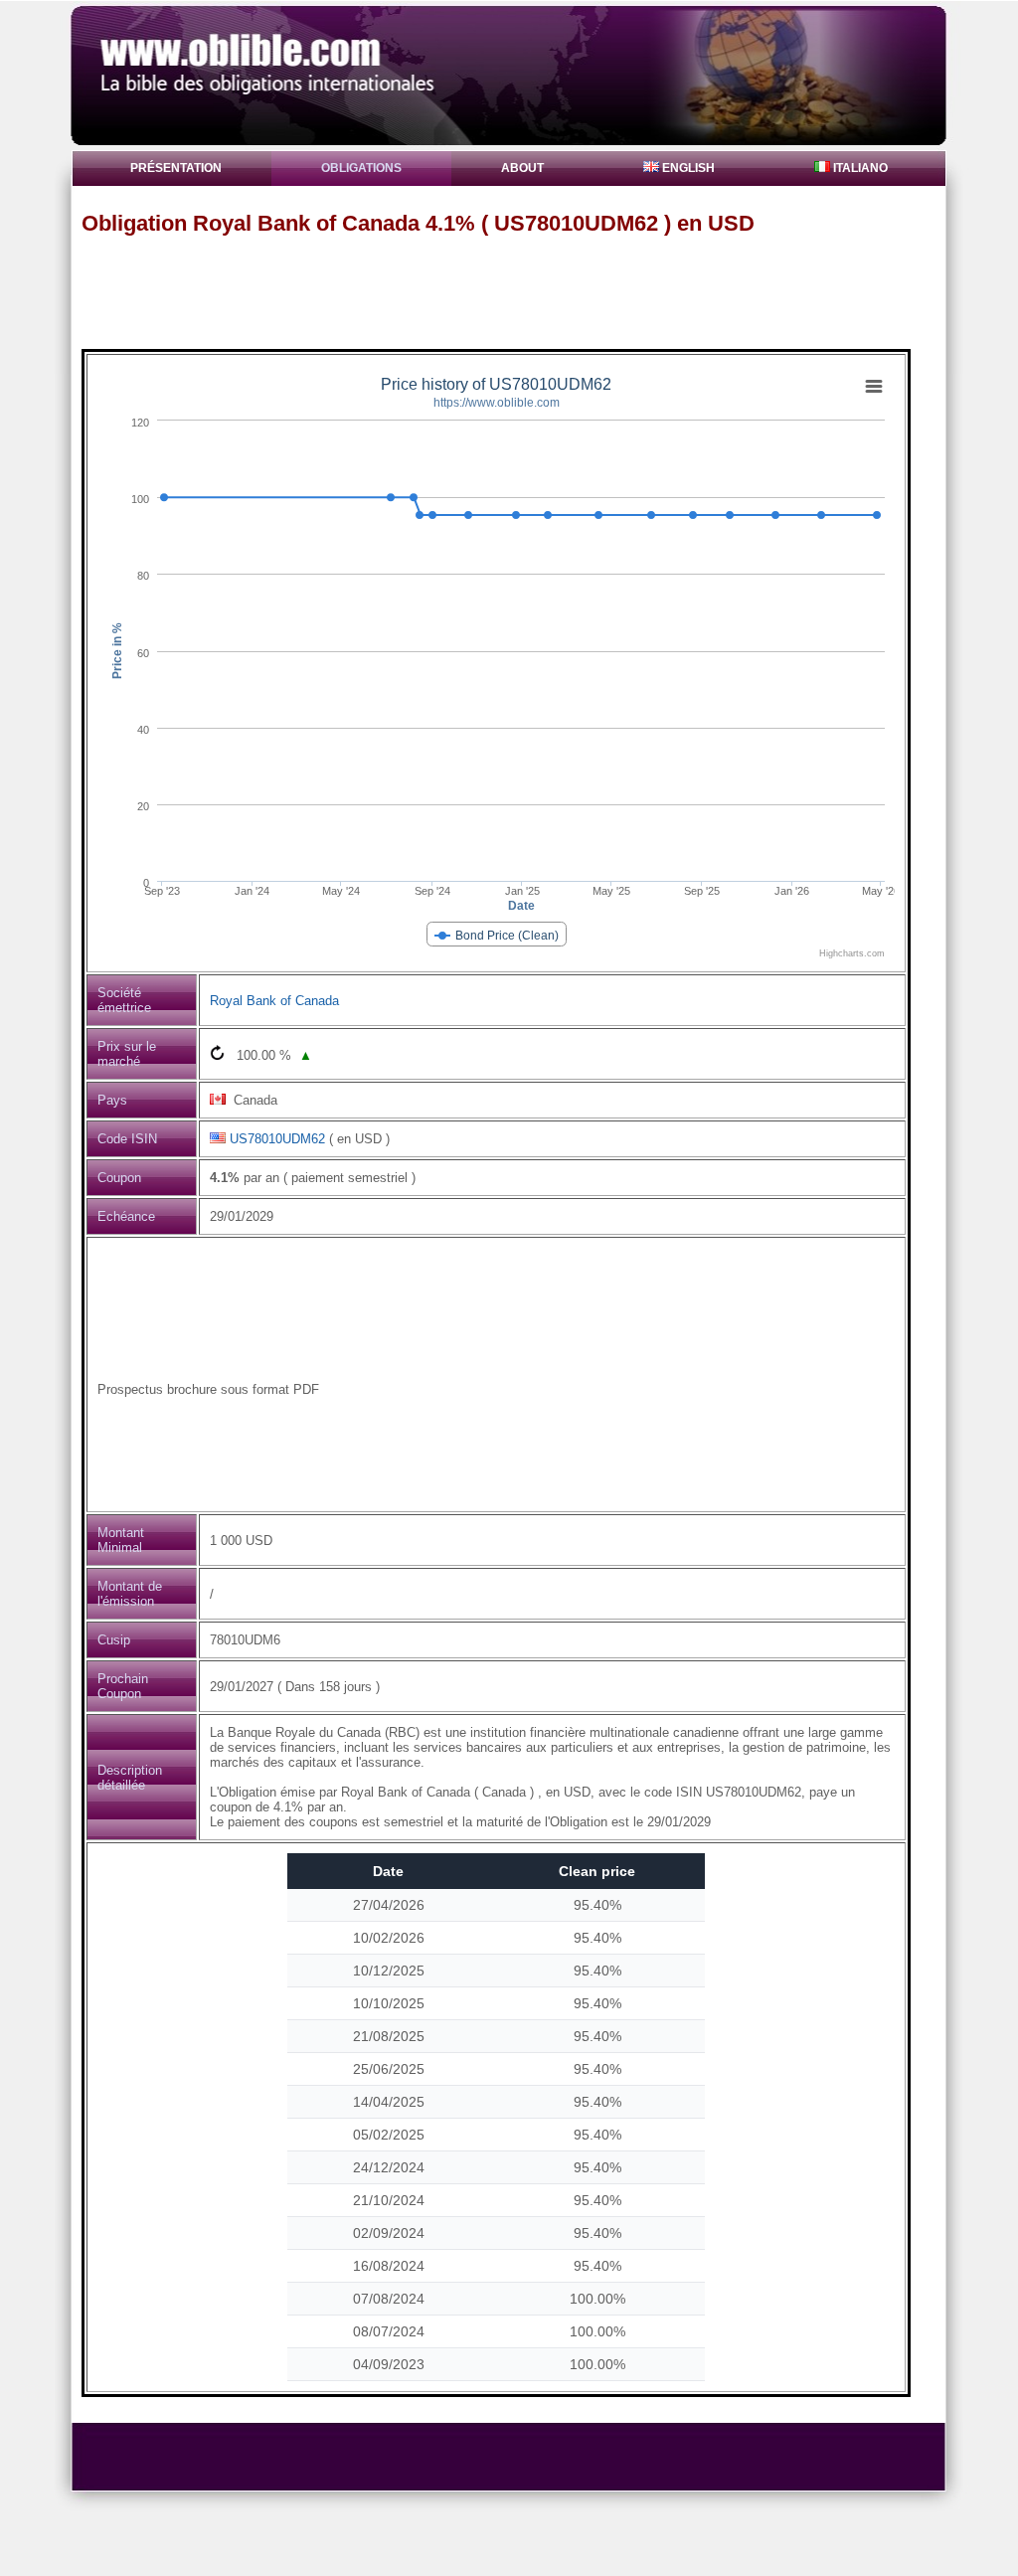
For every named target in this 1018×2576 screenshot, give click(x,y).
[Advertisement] (518, 291)
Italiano (859, 168)
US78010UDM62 (277, 1139)
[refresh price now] (217, 1052)
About (522, 168)
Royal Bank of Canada (274, 1001)
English (687, 168)
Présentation (176, 168)
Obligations (361, 168)
